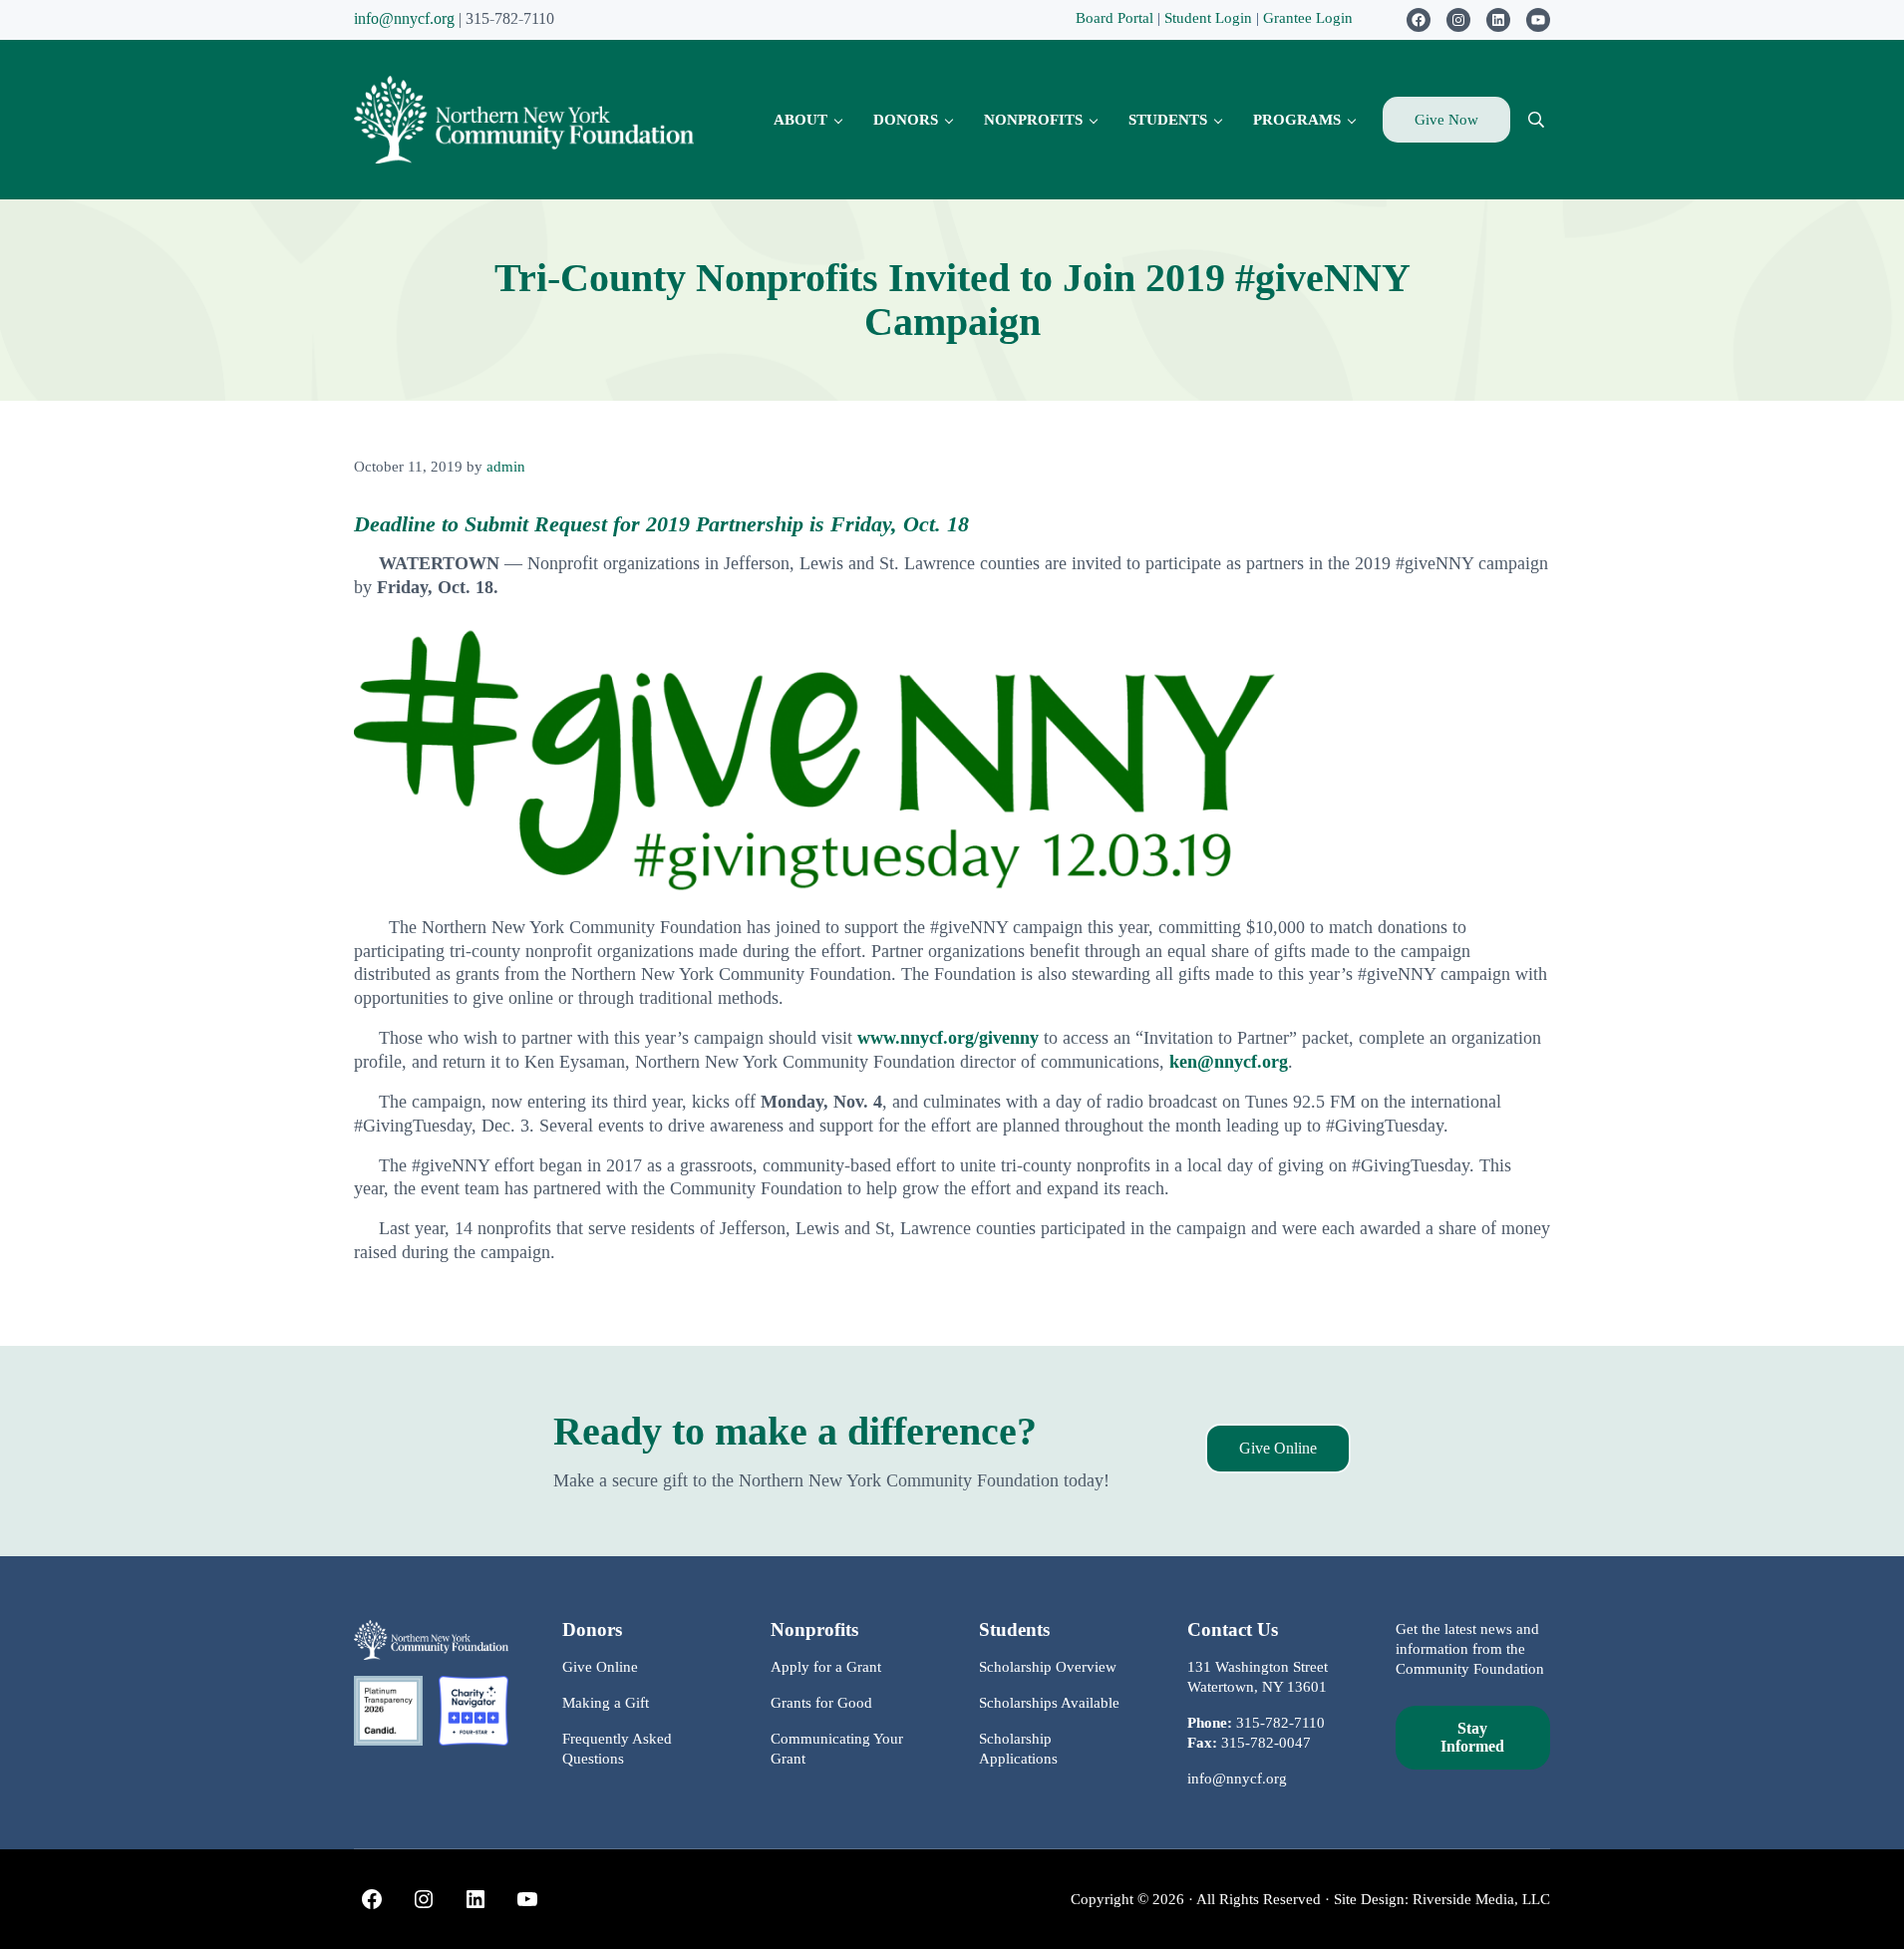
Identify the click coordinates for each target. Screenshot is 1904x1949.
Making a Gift (606, 1703)
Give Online (1278, 1448)
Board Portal (1114, 18)
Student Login (1210, 18)
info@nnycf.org (404, 18)
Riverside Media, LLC (1481, 1899)
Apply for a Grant (826, 1667)
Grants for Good (821, 1703)
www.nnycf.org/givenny (948, 1038)
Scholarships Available (1049, 1703)
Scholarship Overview (1048, 1667)
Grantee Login (1308, 18)
